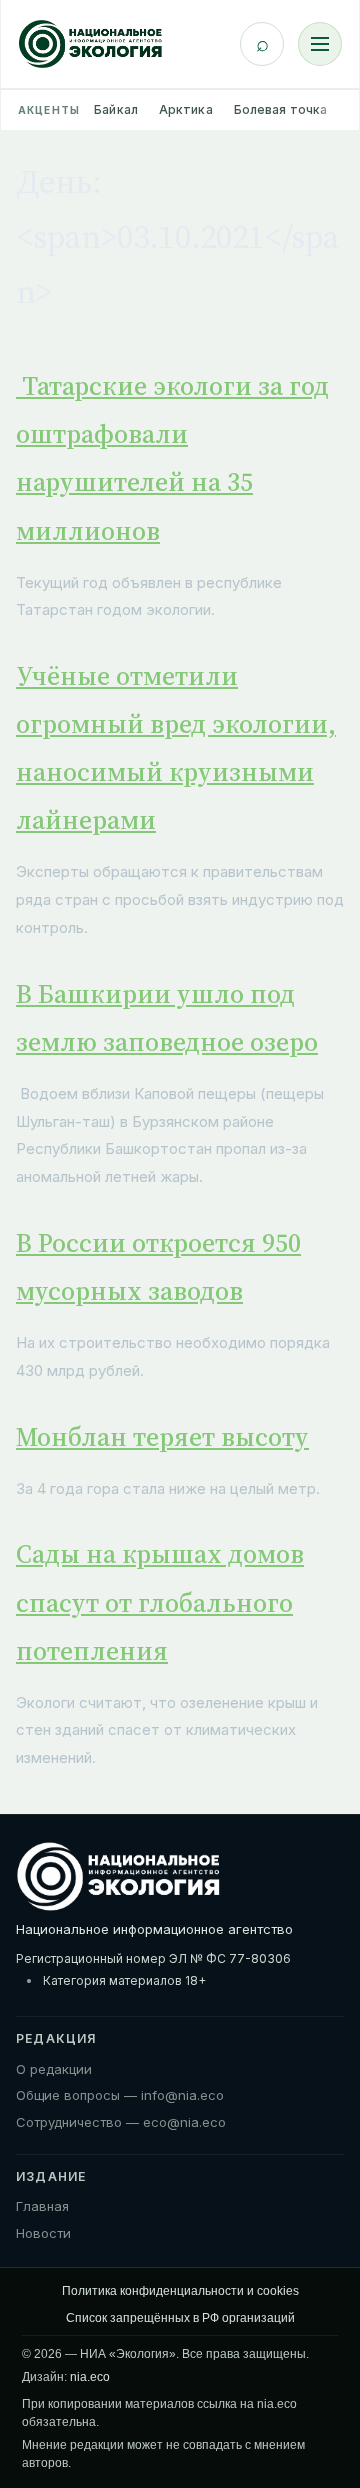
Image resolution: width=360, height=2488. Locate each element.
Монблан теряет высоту (162, 1437)
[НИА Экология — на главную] (90, 44)
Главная (42, 2206)
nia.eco (90, 2377)
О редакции (54, 2069)
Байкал (116, 109)
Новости (43, 2233)
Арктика (186, 109)
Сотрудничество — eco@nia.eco (121, 2122)
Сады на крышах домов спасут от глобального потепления (160, 1602)
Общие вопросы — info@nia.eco (120, 2095)
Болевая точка (281, 109)
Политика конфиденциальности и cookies (180, 2291)
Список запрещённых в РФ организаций (180, 2318)
